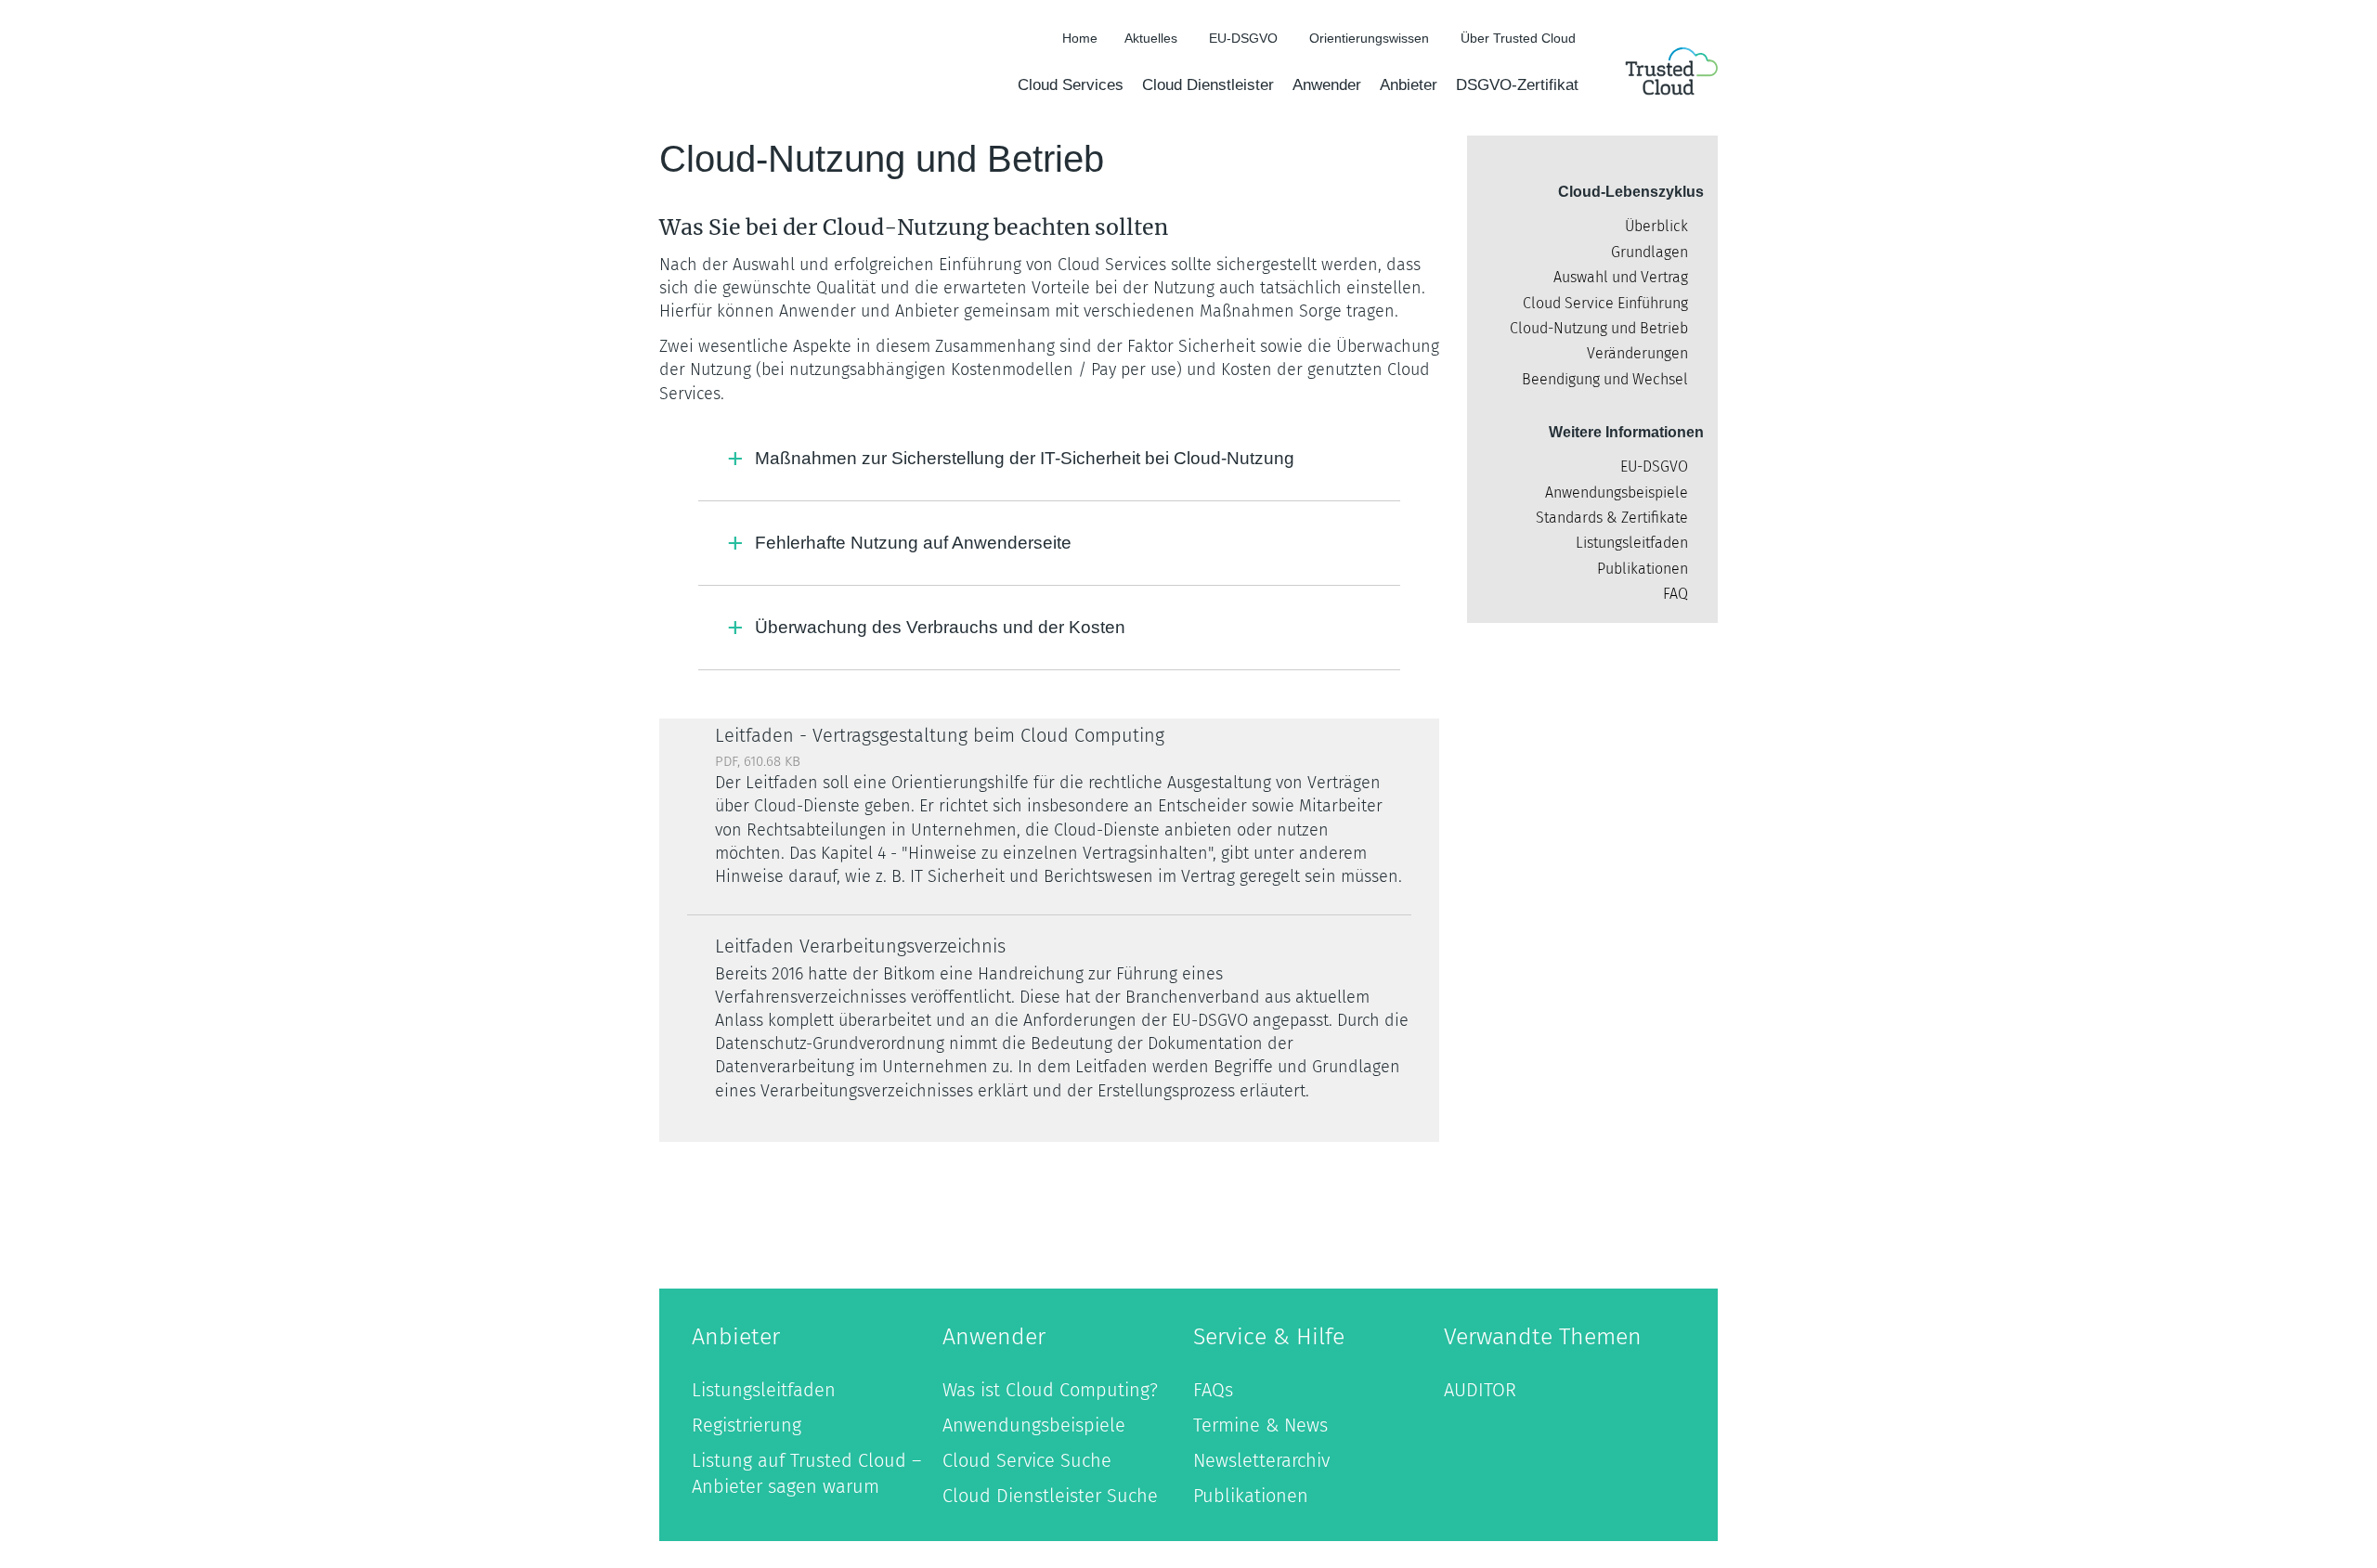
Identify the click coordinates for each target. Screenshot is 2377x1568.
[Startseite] (1671, 74)
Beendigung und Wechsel (1605, 379)
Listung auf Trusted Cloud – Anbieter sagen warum (806, 1473)
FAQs (1213, 1390)
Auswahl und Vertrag (1621, 277)
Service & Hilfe (1269, 1337)
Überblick (1656, 226)
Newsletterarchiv (1261, 1460)
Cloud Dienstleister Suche (1050, 1496)
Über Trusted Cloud (1518, 38)
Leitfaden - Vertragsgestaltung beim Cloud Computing (940, 735)
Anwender (1327, 85)
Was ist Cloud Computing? (1050, 1390)
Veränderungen (1637, 353)
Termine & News (1260, 1425)
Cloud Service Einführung (1605, 303)
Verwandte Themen (1543, 1337)
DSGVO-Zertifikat (1517, 85)
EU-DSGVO (1243, 38)
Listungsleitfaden (1632, 543)
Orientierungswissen (1369, 38)
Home (1080, 38)
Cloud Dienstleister (1208, 85)
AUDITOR (1480, 1390)
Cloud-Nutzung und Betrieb (1599, 328)
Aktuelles (1151, 38)
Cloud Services (1071, 85)
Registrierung (747, 1425)
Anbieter (1409, 85)
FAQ (1676, 594)
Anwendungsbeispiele (1617, 492)
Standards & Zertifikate (1612, 518)
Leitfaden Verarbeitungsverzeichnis (860, 946)
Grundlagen (1650, 252)
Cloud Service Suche (1027, 1460)
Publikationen (1643, 569)
